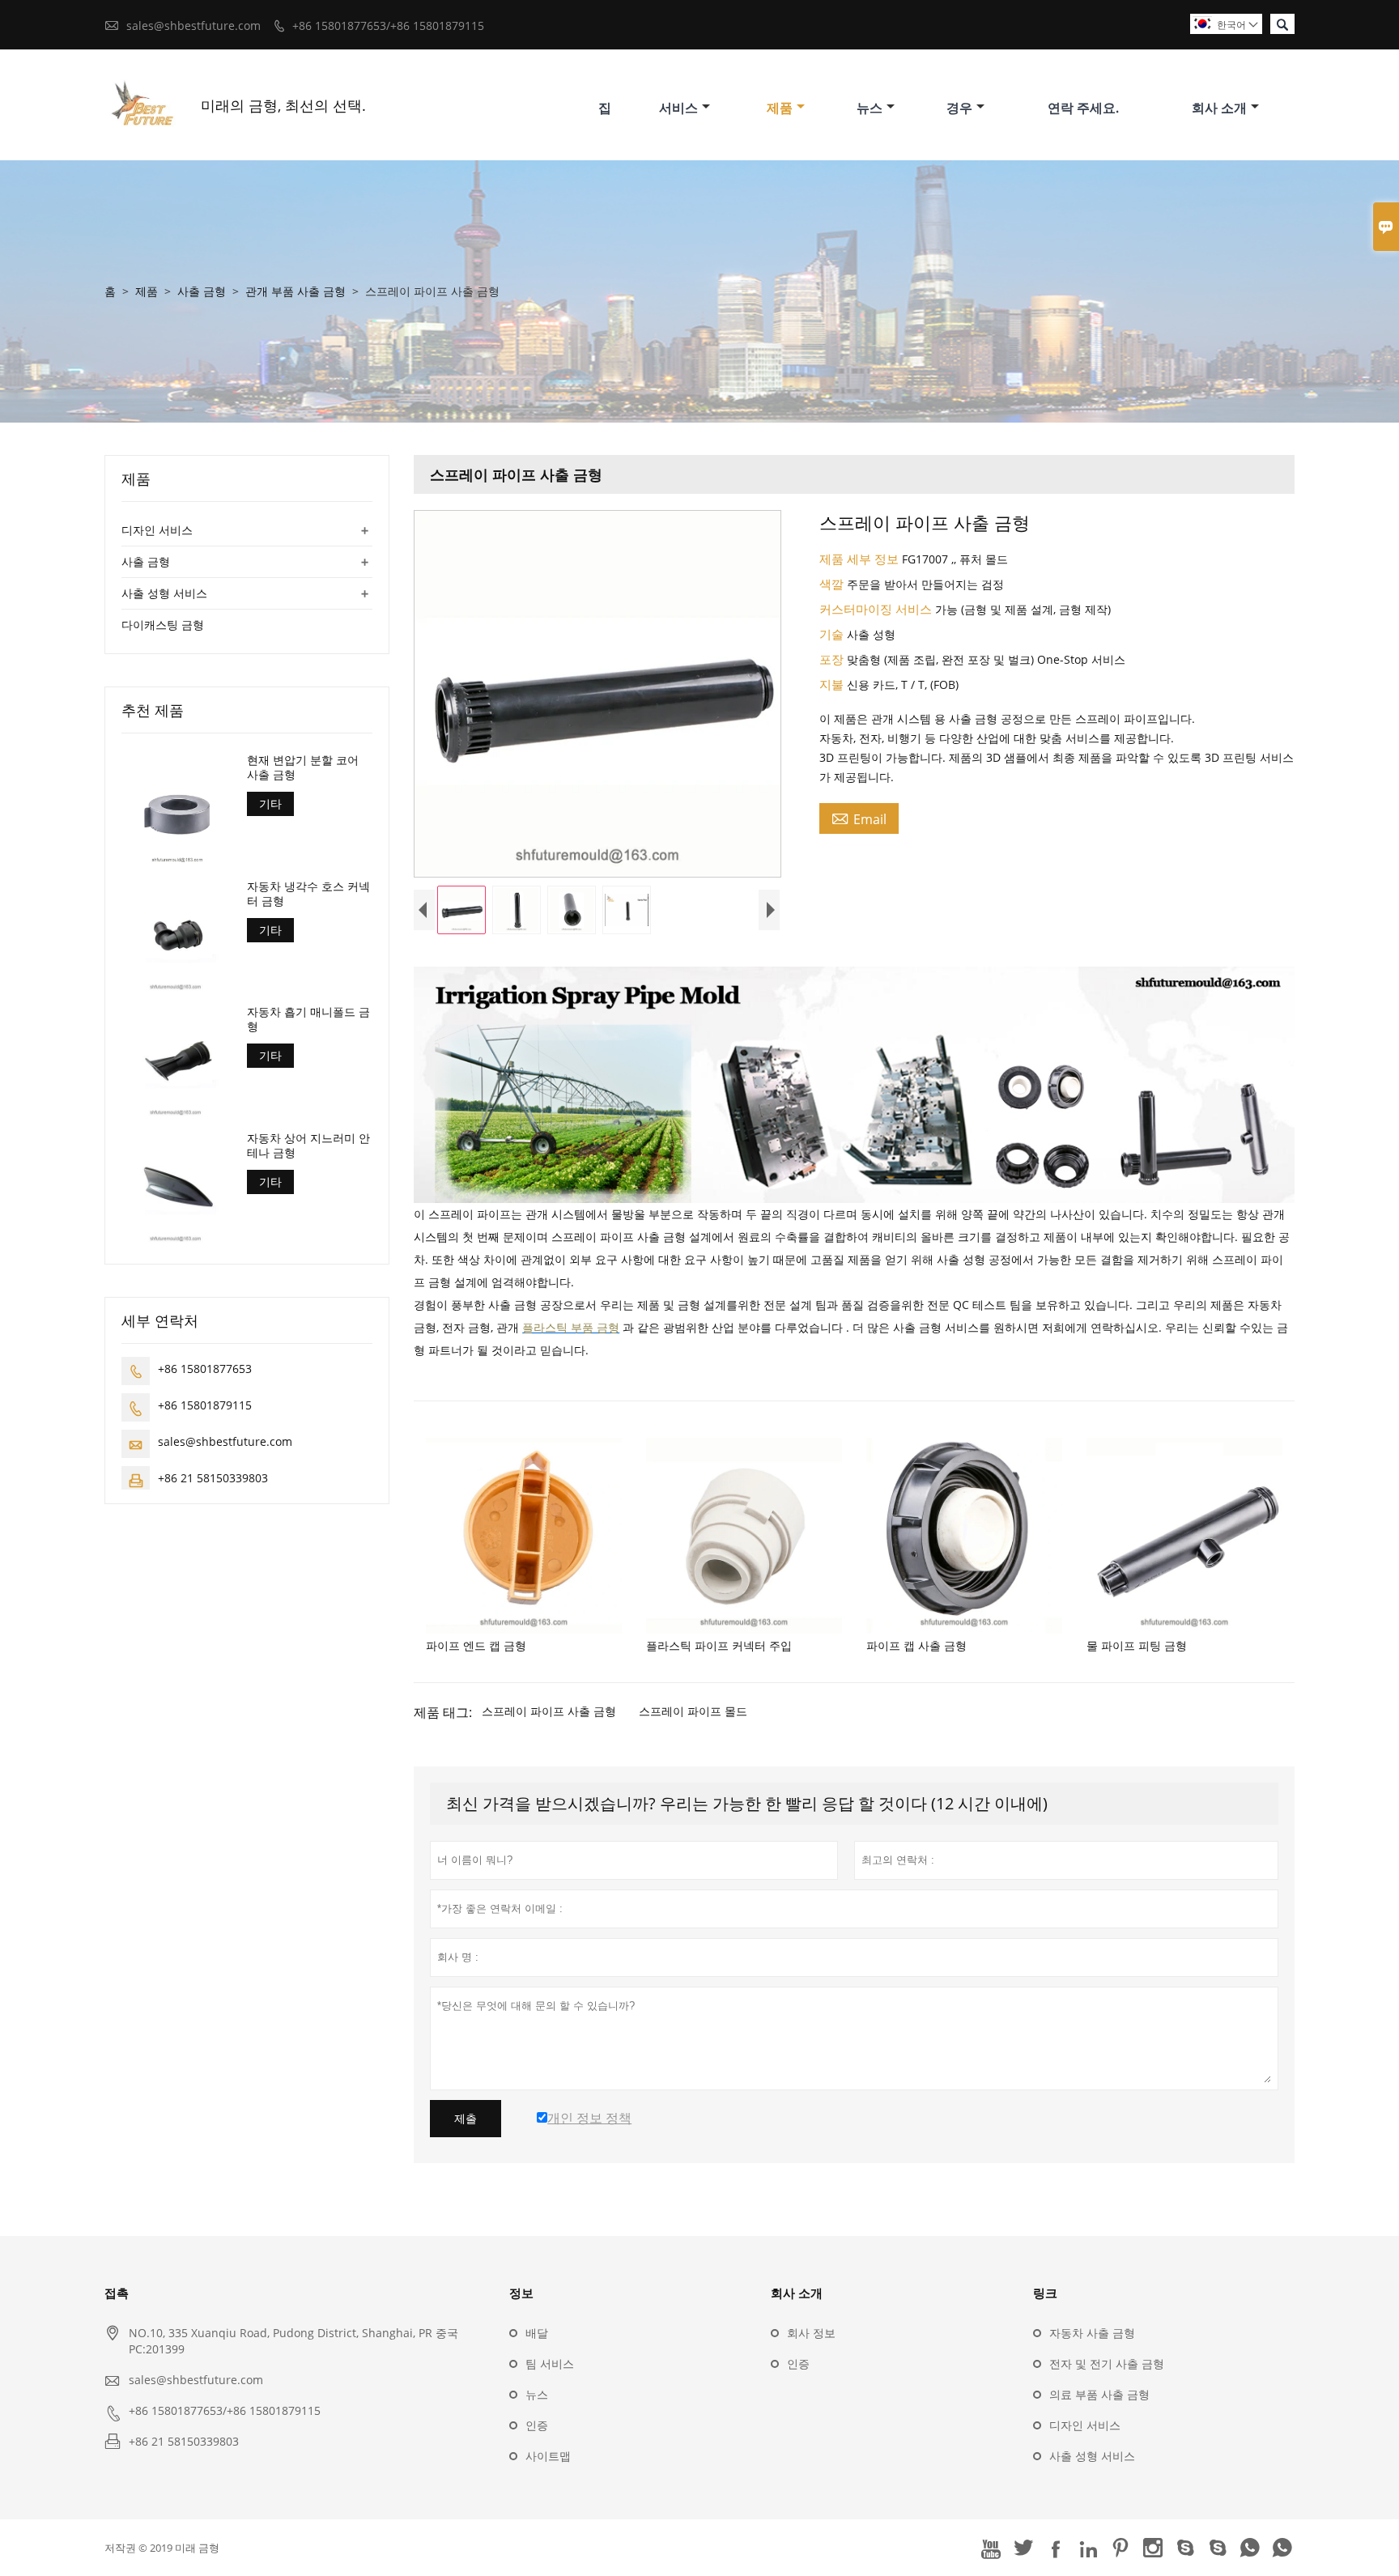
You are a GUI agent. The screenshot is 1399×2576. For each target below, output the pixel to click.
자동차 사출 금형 (1092, 2333)
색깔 (833, 584)
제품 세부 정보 (861, 559)
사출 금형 (202, 291)
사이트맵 (548, 2456)
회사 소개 (1219, 108)
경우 (959, 108)
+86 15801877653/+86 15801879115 (388, 26)
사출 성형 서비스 (164, 593)
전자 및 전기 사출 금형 (1107, 2363)
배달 (537, 2333)
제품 (780, 108)
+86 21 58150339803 (213, 1477)
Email (859, 818)
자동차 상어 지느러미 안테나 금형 (308, 1145)
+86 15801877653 (205, 1368)
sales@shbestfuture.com (193, 26)
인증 (537, 2425)
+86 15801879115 (205, 1404)
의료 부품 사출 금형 (1099, 2394)
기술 (833, 634)
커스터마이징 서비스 (877, 609)
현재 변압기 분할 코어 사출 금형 (303, 767)
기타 (270, 803)
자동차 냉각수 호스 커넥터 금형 (308, 893)
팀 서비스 (550, 2363)
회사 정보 (811, 2333)
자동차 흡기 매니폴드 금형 (308, 1019)
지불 (833, 684)
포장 (833, 659)
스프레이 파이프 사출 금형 (549, 1711)
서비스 (678, 108)
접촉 (117, 2293)
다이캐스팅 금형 (163, 625)
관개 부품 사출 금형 (296, 291)
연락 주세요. (1083, 108)
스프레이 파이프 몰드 (693, 1711)
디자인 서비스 (157, 530)
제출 (466, 2119)
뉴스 (870, 108)
